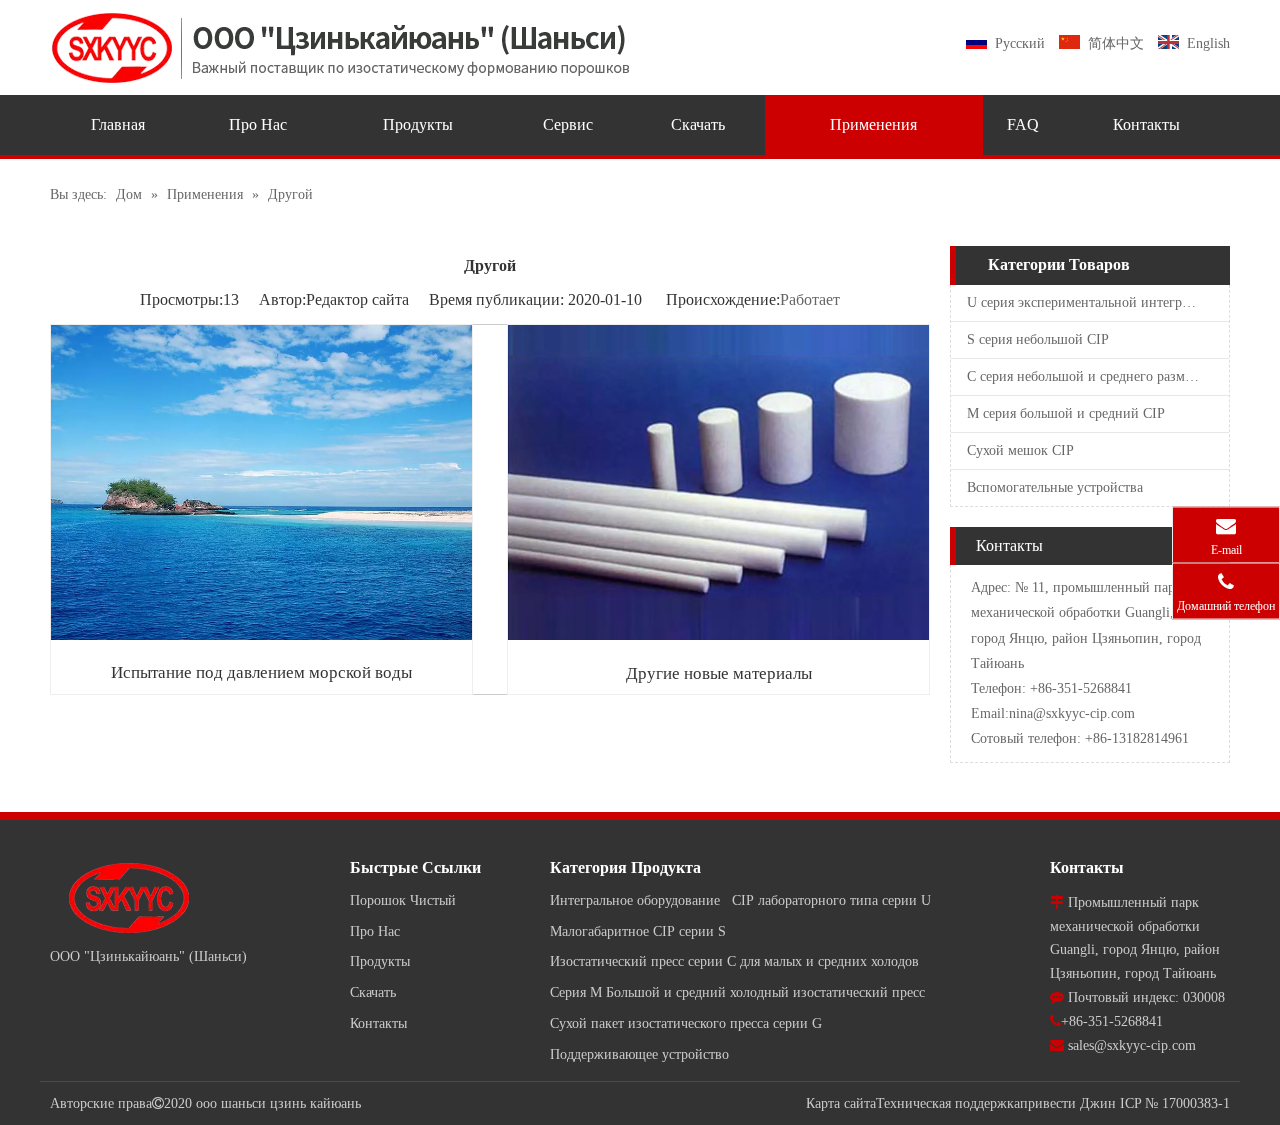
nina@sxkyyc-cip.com (1072, 713)
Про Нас (375, 931)
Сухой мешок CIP (1020, 450)
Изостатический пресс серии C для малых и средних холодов (734, 961)
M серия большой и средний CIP (1066, 413)
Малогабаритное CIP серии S (638, 931)
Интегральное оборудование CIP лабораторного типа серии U (740, 900)
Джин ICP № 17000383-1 (1155, 1103)
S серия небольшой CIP (1038, 339)
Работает (810, 299)
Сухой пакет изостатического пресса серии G (686, 1023)
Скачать (373, 992)
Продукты (380, 961)
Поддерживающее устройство (639, 1054)
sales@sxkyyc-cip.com (1132, 1045)
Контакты (378, 1023)
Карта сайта (841, 1103)
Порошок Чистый (403, 900)
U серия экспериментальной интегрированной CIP (1098, 302)
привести (1048, 1103)
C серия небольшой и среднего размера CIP (1098, 376)
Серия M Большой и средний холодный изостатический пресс (737, 992)
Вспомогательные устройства (1055, 487)
